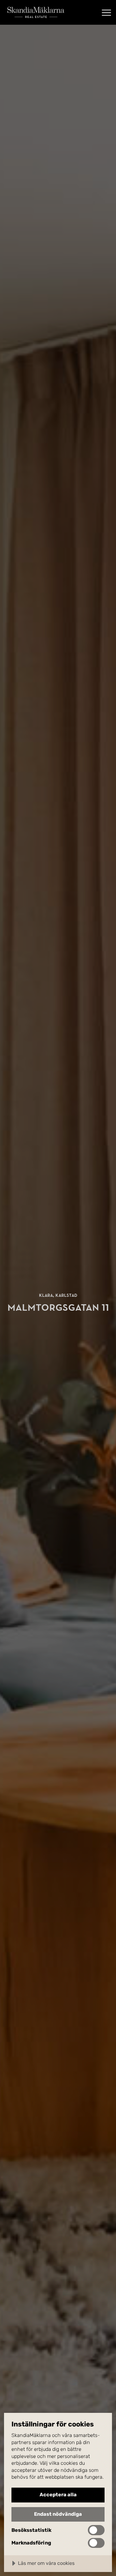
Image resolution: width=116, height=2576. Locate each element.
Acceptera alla (58, 2495)
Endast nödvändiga (58, 2514)
